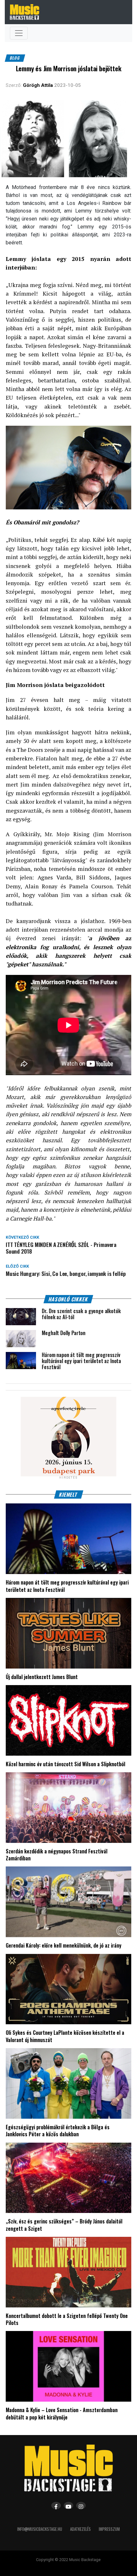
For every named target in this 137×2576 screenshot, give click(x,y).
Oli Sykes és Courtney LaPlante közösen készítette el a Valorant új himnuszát (65, 2036)
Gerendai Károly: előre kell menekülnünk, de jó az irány (64, 1945)
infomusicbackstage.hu (40, 2529)
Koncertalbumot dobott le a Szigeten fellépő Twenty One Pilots (67, 2319)
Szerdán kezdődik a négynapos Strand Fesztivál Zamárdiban (57, 1855)
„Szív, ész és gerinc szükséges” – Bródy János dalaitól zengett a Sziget (64, 2225)
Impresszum (109, 2529)
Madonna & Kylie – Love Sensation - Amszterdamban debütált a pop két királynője (62, 2413)
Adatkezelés (80, 2529)
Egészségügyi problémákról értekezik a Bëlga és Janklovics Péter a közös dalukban (58, 2131)
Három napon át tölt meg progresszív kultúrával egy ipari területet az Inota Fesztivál (67, 1586)
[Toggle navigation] (19, 33)
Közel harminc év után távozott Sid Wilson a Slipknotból (65, 1764)
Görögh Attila (38, 85)
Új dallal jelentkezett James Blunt (42, 1677)
